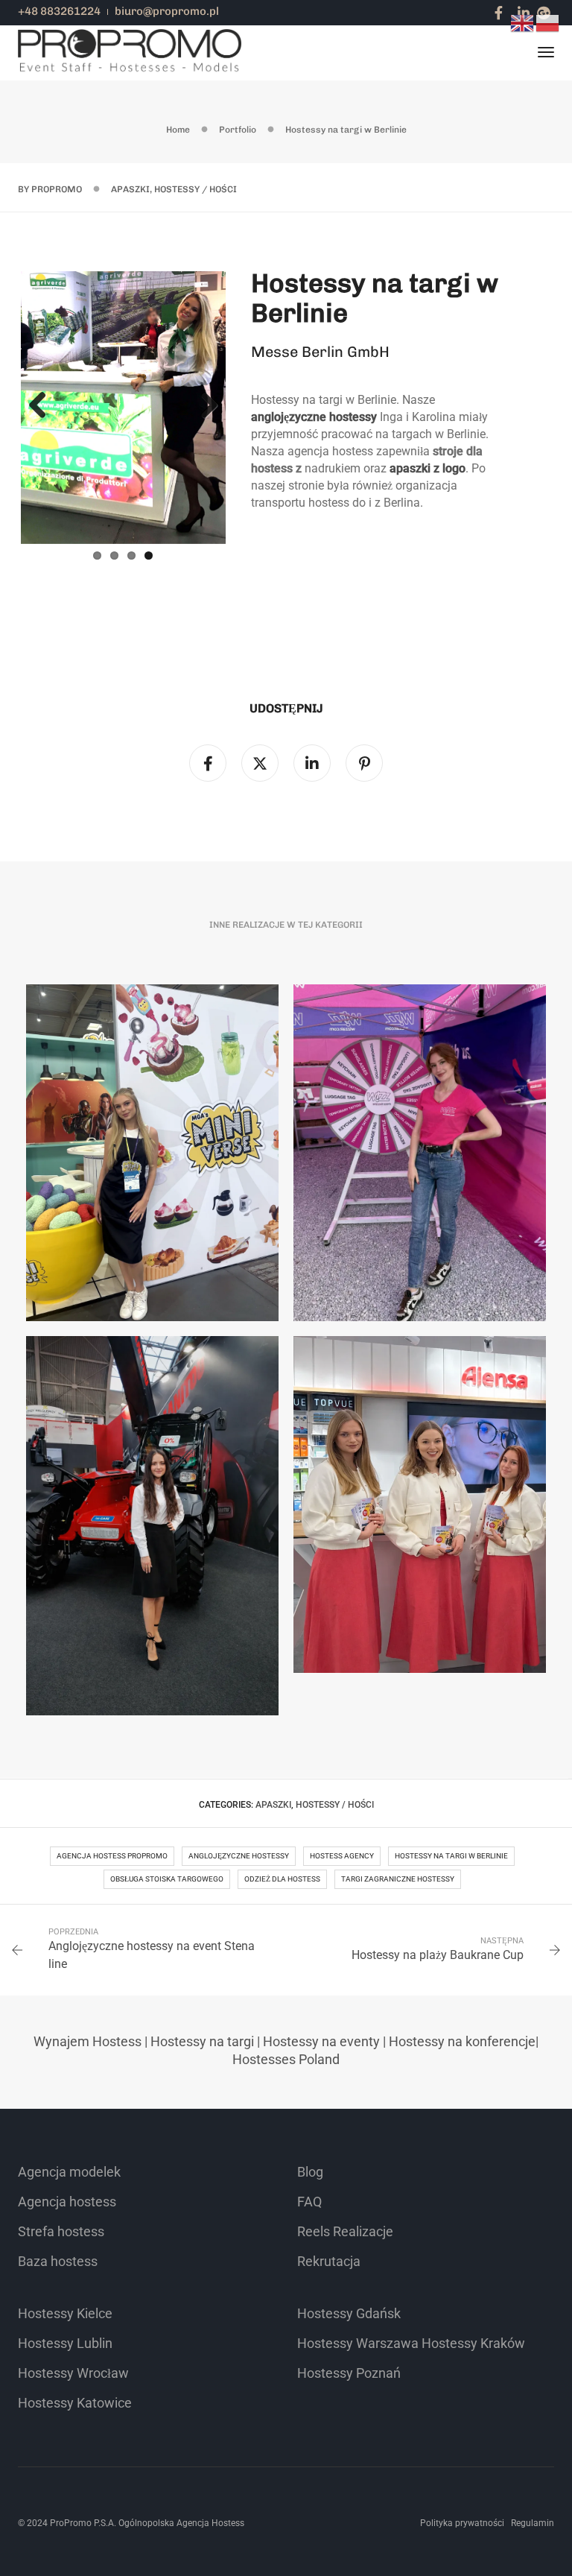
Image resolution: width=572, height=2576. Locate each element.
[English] (523, 22)
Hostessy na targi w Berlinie (451, 1853)
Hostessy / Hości (196, 189)
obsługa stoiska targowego (167, 1876)
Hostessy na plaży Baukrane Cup (438, 1952)
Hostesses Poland (286, 2056)
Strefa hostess (61, 2228)
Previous (43, 405)
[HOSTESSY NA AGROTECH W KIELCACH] (152, 1523)
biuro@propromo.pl (167, 11)
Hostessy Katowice (75, 2400)
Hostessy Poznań (349, 2370)
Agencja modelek (69, 2169)
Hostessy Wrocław (73, 2370)
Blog (310, 2169)
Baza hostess (58, 2258)
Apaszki (130, 189)
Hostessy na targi (202, 2038)
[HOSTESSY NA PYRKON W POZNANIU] (152, 1151)
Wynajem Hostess (88, 2038)
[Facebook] (499, 12)
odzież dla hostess (282, 1876)
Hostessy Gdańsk (349, 2310)
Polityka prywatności (462, 2520)
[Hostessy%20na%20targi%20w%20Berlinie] (208, 761)
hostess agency (342, 1853)
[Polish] (548, 22)
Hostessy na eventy (321, 2038)
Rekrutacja (329, 2258)
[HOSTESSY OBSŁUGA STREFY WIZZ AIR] (420, 1151)
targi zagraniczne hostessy (398, 1876)
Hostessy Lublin (65, 2340)
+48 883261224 (59, 11)
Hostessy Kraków (473, 2340)
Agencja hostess (67, 2199)
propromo (57, 189)
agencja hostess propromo (112, 1853)
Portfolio (238, 130)
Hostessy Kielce (65, 2310)
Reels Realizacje (345, 2228)
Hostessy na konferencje (462, 2038)
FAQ (309, 2199)
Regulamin (533, 2520)
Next (203, 405)
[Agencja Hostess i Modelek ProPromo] (130, 52)
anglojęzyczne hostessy (239, 1853)
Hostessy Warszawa (358, 2340)
